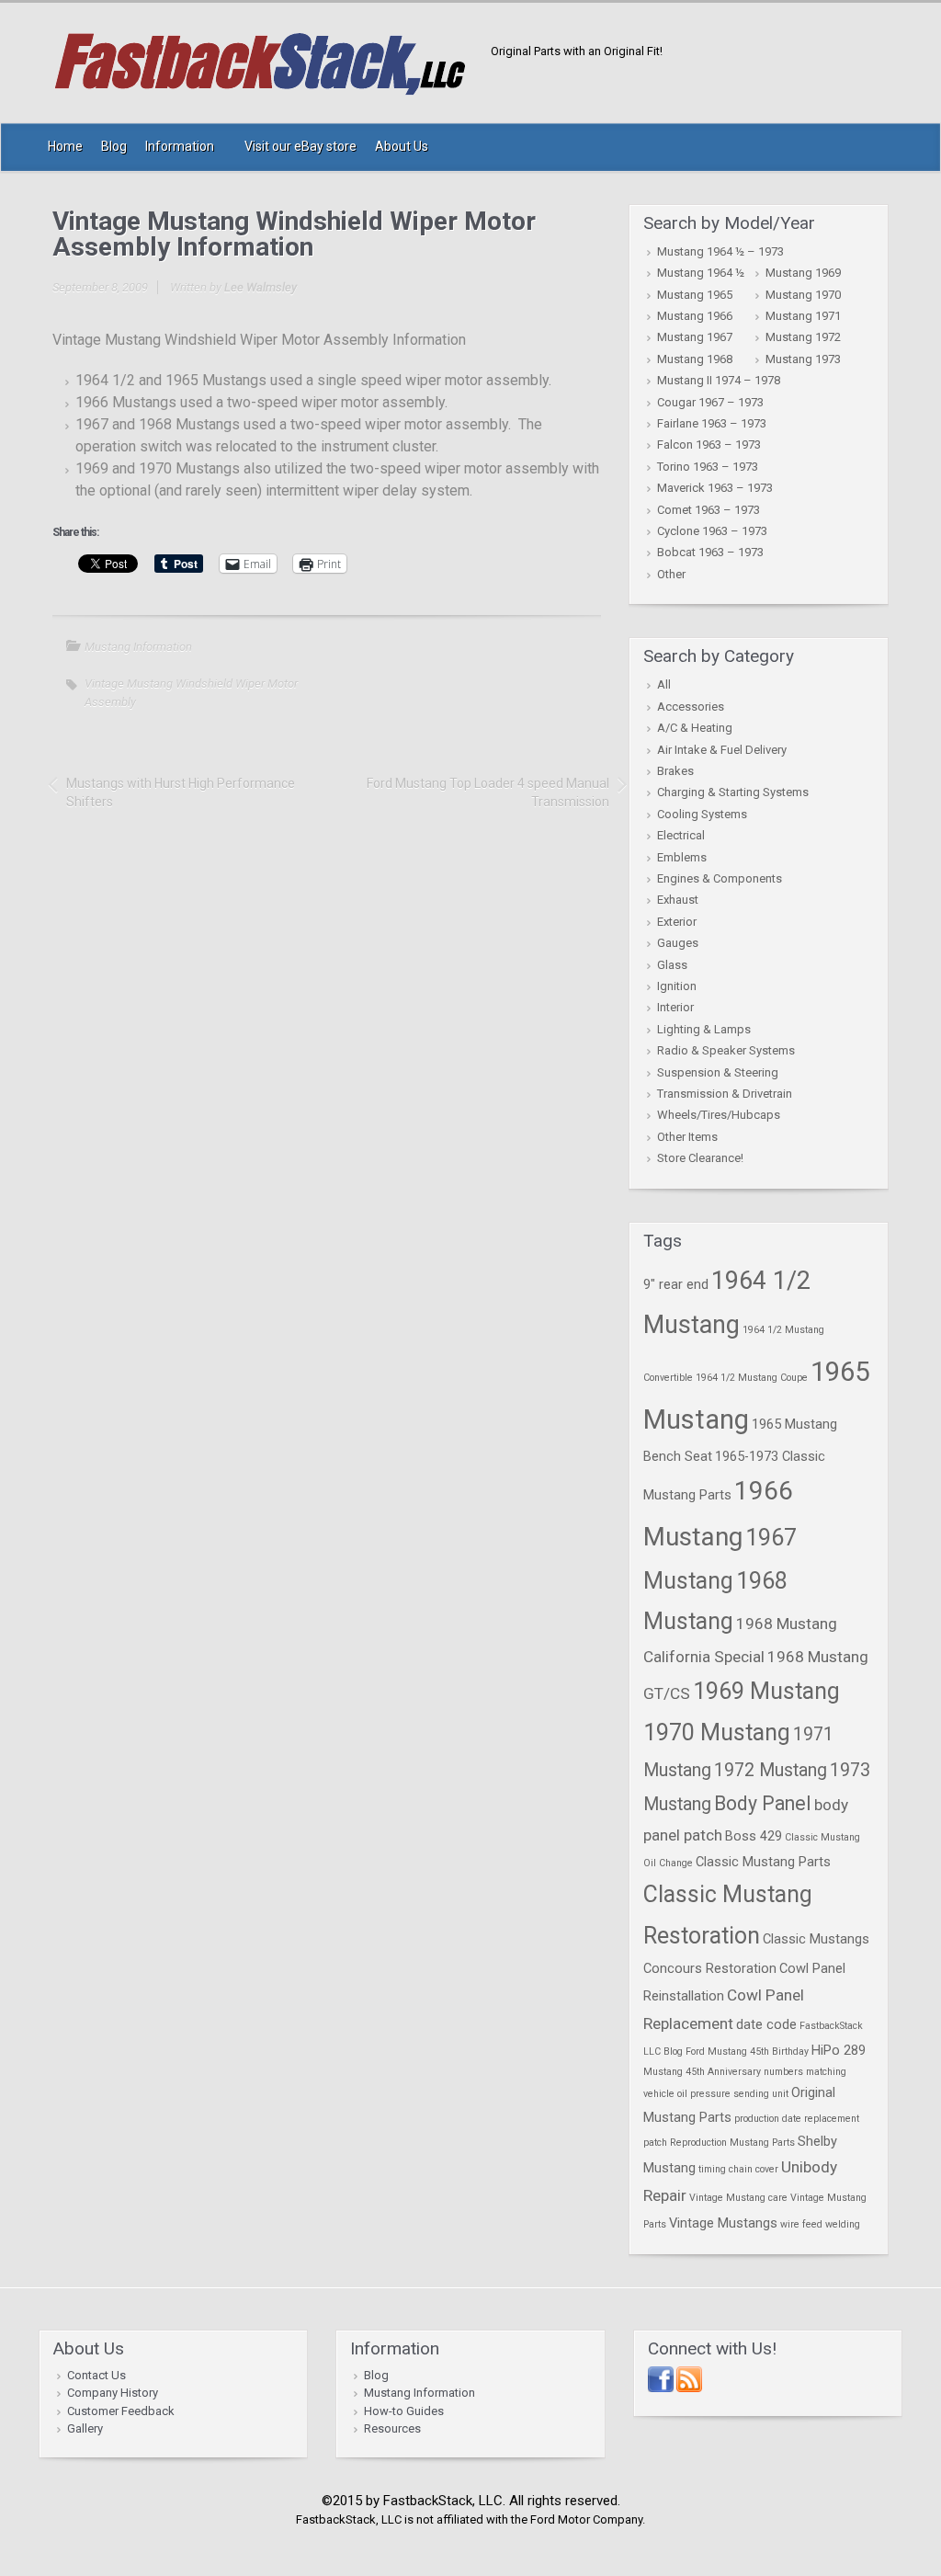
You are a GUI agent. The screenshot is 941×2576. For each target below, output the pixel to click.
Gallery (85, 2428)
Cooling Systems (702, 814)
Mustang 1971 (803, 316)
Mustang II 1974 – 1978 (719, 380)
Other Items (687, 1137)
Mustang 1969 (803, 273)
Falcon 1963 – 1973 (709, 445)
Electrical (681, 835)
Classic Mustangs (816, 1939)
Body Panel (763, 1803)
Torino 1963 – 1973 (708, 467)
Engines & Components (720, 878)
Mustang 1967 (695, 337)
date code (766, 2024)
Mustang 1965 (695, 295)
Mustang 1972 (803, 337)
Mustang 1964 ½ (701, 273)
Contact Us (96, 2375)
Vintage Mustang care (738, 2198)
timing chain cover (738, 2169)
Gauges (678, 943)
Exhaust (678, 900)
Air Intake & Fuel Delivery (722, 750)
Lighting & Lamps (704, 1029)
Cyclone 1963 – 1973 (712, 531)
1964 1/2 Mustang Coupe (752, 1378)
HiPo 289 (839, 2050)
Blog (376, 2375)
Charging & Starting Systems (733, 792)
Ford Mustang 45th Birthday (747, 2052)
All (664, 684)
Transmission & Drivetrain (725, 1094)
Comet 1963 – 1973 (709, 510)
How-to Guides (404, 2411)
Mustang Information (138, 647)
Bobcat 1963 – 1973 (710, 552)
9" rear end (676, 1284)
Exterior (677, 922)
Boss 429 (754, 1836)
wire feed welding (820, 2224)
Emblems (682, 857)
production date (768, 2119)
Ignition (677, 986)
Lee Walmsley (261, 287)
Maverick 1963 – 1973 (715, 488)
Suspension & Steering (718, 1072)
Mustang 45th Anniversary (702, 2072)
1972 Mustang (771, 1770)
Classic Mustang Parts (763, 1862)
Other (671, 574)
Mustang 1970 (803, 295)
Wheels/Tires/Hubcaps (719, 1115)
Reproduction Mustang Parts (732, 2143)
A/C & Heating (695, 728)
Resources (392, 2428)
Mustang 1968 (695, 359)
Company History (113, 2393)
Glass (672, 965)
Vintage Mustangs (723, 2223)
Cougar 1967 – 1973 (710, 402)
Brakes (675, 771)
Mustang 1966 (695, 316)
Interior (675, 1007)
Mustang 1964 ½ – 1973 (720, 251)
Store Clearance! (700, 1158)
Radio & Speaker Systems (726, 1050)
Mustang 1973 (803, 359)
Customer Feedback (121, 2411)
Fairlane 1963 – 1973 (712, 423)
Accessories (691, 707)
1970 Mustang (717, 1733)
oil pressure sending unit (733, 2094)
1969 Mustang (766, 1691)
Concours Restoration (710, 1968)
